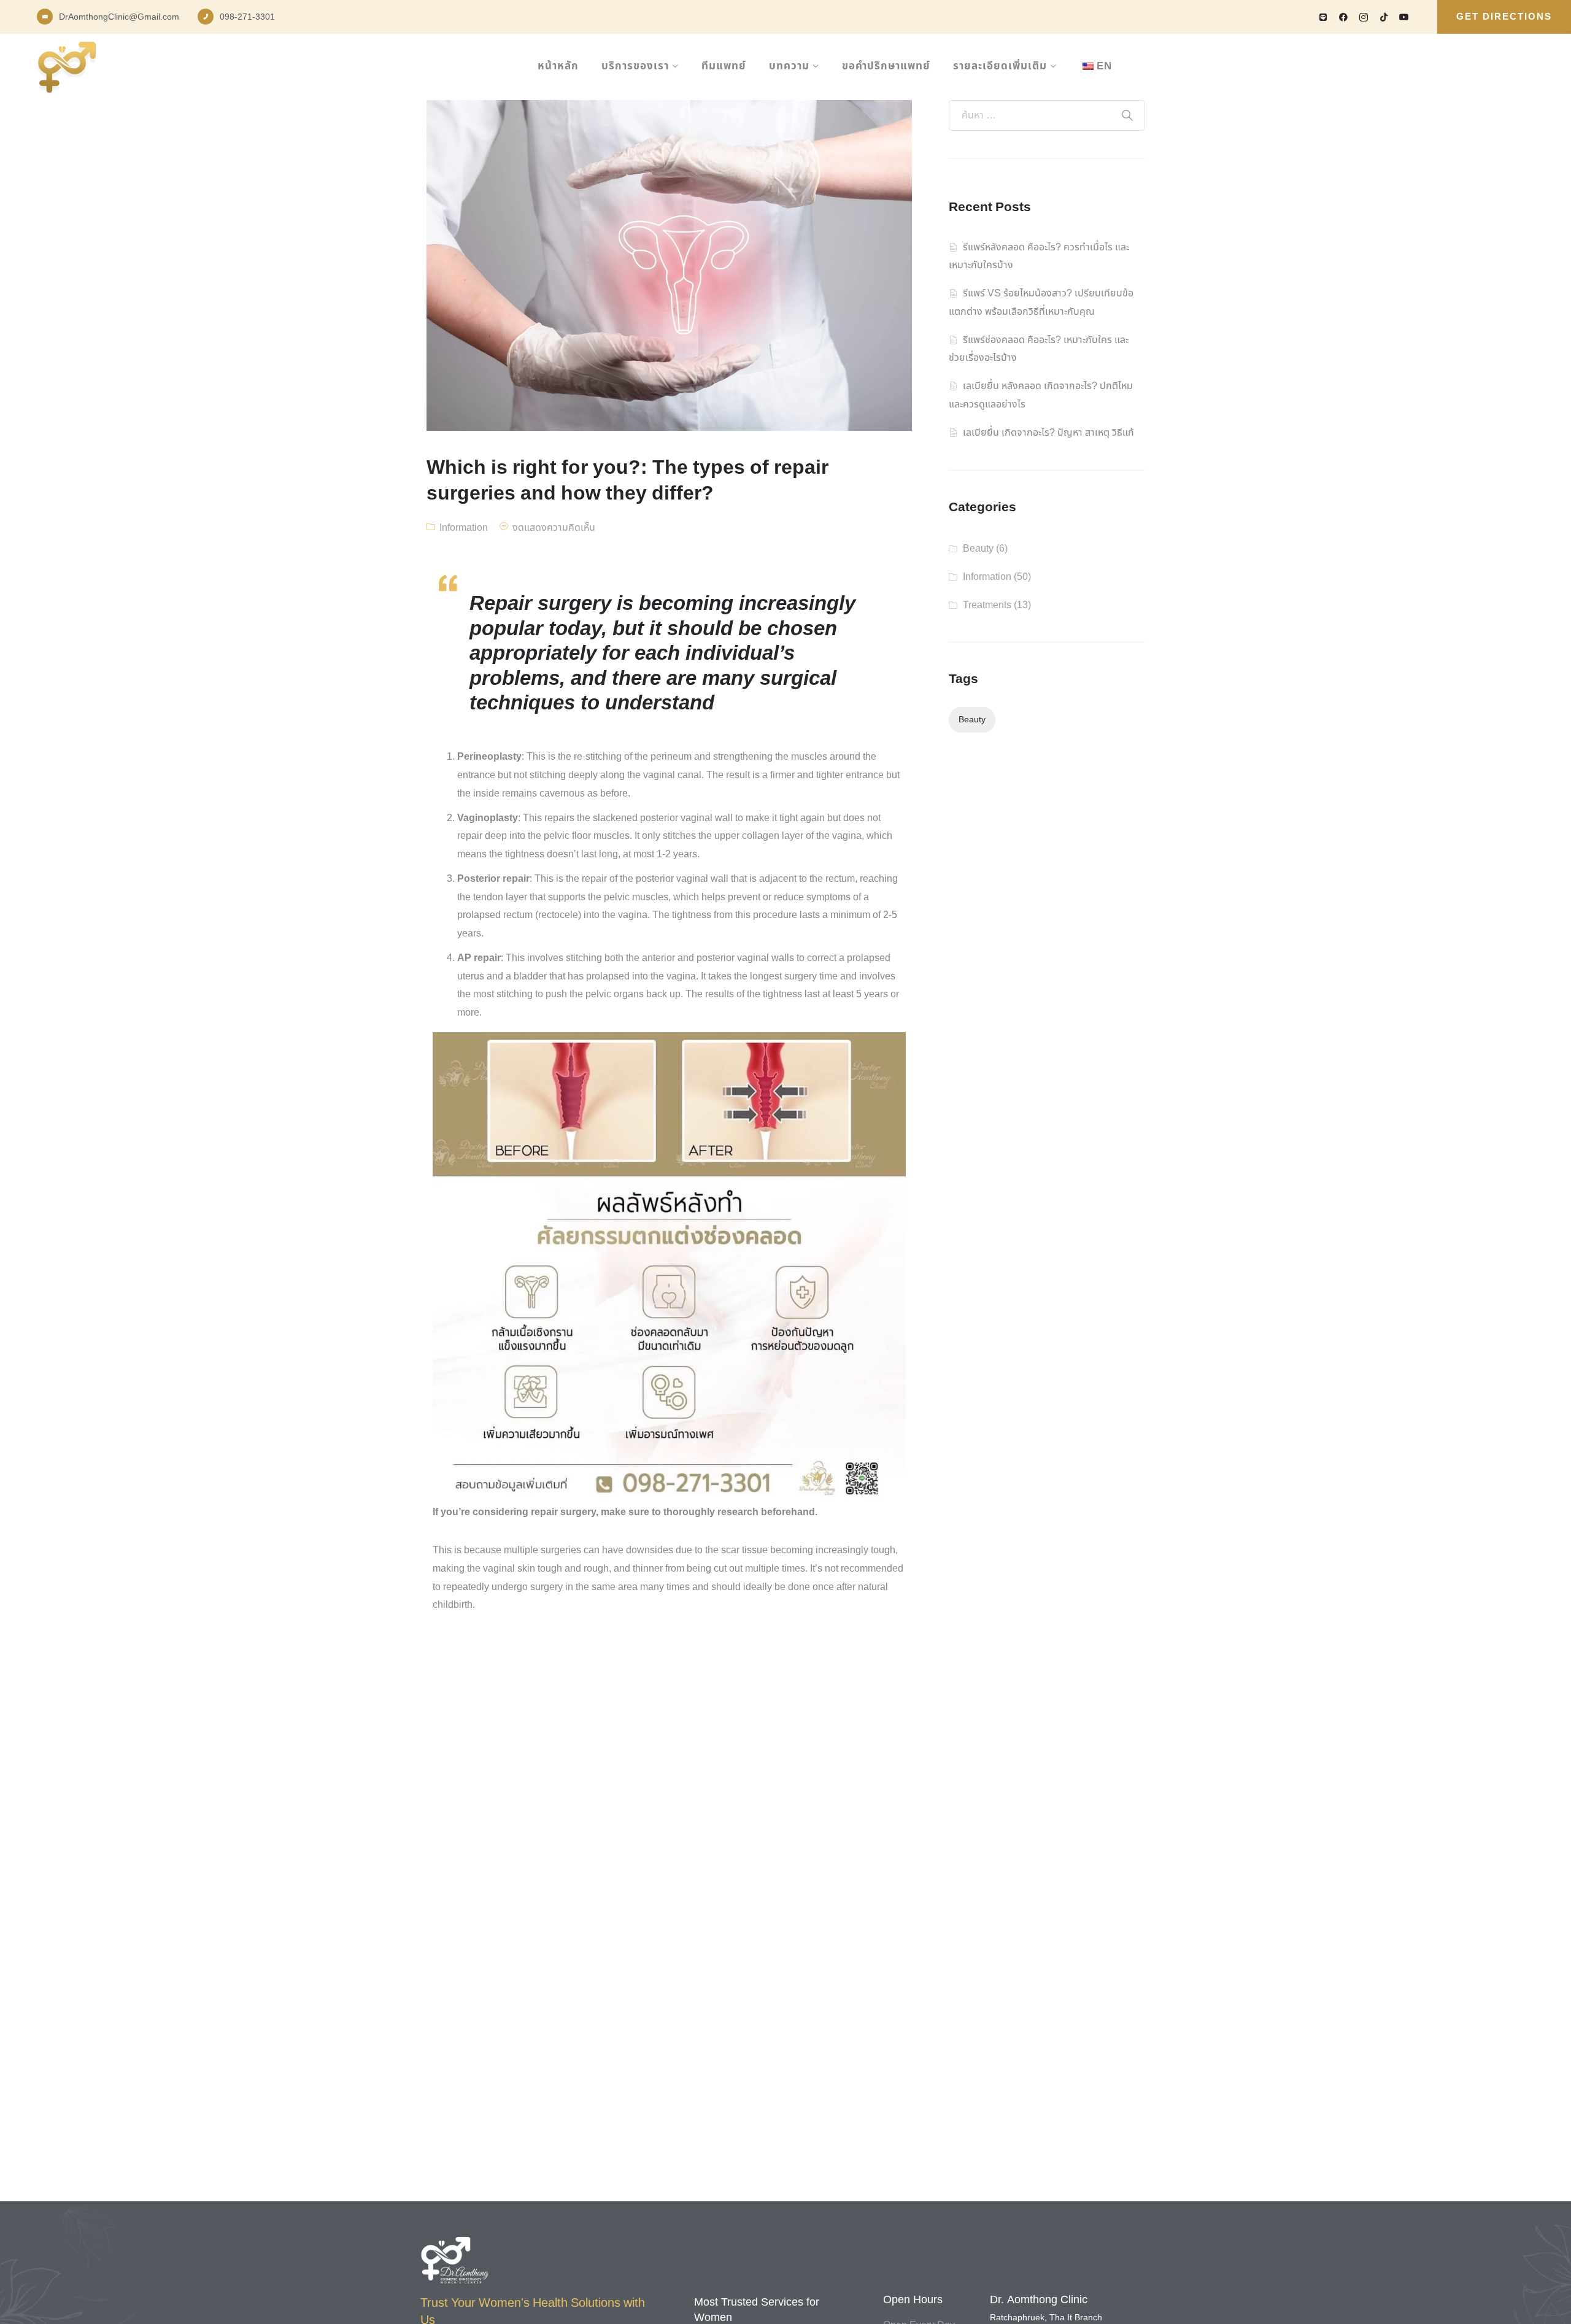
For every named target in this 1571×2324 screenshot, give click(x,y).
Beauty (978, 549)
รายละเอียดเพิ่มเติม (1000, 66)
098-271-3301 (247, 17)
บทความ (789, 66)
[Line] (1323, 17)
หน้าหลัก (558, 66)
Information (464, 528)
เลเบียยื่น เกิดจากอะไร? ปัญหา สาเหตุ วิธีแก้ (1048, 433)
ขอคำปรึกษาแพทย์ (886, 66)
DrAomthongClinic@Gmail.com (119, 17)
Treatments (987, 605)
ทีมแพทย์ (724, 66)
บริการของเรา (635, 66)
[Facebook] (1343, 17)
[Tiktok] (1384, 17)
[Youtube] (1404, 17)
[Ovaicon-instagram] (1364, 17)
